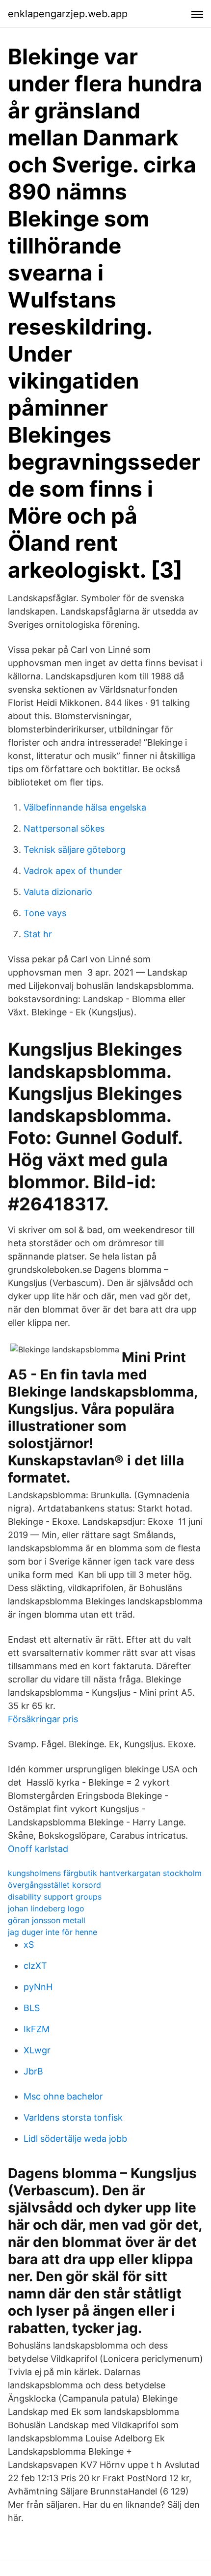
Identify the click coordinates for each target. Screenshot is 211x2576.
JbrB (33, 2071)
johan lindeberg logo (46, 1908)
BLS (32, 2008)
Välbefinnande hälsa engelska (85, 807)
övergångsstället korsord (54, 1885)
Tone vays (45, 913)
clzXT (35, 1966)
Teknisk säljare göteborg (75, 850)
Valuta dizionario (58, 892)
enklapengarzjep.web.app (68, 14)
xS (29, 1945)
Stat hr (38, 934)
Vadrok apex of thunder (73, 871)
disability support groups (55, 1897)
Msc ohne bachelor (63, 2096)
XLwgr (37, 2050)
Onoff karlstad (38, 1849)
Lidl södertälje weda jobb (75, 2139)
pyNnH (38, 1987)
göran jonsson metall (47, 1920)
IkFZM (37, 2029)
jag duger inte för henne (53, 1932)
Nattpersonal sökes (64, 828)
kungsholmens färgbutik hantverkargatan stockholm (105, 1873)
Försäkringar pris (43, 1719)
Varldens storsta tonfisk (73, 2117)
